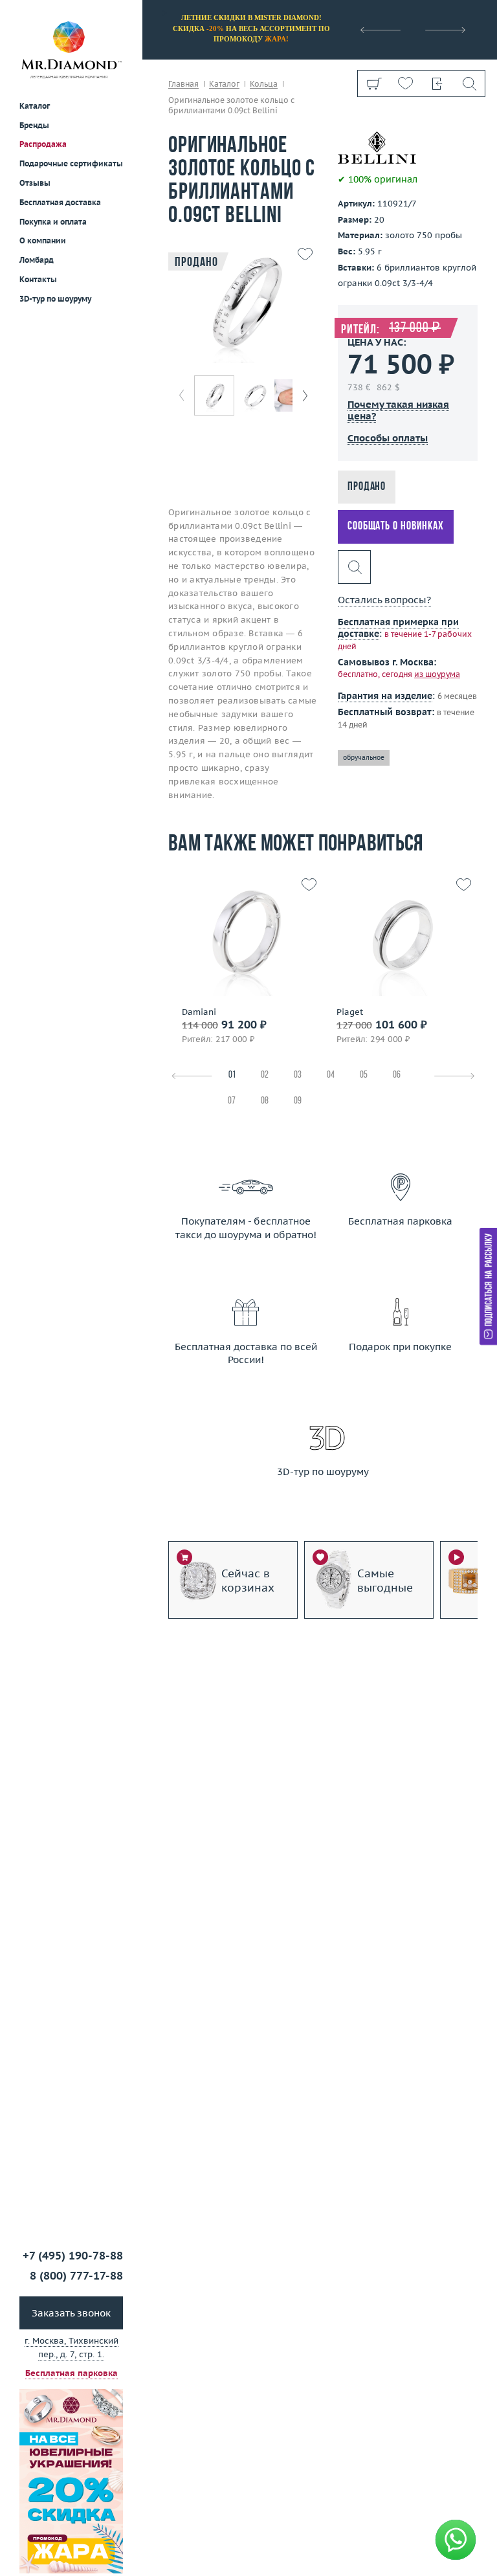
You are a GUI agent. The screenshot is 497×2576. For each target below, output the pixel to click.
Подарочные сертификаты (71, 163)
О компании (43, 240)
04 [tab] (331, 1075)
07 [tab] (232, 1101)
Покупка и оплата (53, 222)
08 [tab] (265, 1101)
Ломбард (37, 260)
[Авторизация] (437, 83)
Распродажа (43, 144)
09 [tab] (298, 1101)
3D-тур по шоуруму (55, 299)
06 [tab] (397, 1075)
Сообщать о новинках (396, 527)
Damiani (199, 1012)
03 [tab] (298, 1075)
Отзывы (35, 183)
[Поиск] (469, 83)
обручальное (364, 758)
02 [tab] (265, 1075)
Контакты (38, 279)
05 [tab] (364, 1075)
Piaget (350, 1012)
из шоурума (437, 674)
